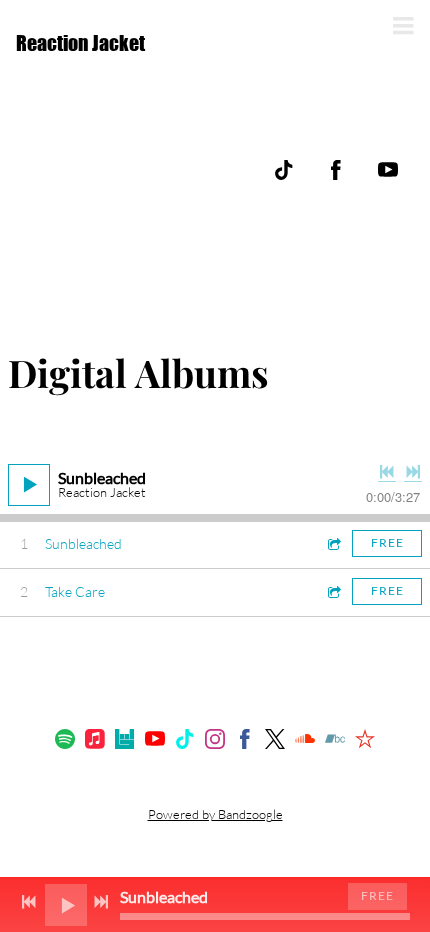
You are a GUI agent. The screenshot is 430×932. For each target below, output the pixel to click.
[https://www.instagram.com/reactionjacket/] (215, 742)
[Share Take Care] (333, 591)
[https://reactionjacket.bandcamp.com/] (335, 742)
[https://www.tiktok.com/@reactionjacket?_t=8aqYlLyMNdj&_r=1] (284, 170)
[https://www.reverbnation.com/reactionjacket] (365, 742)
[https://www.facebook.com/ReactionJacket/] (336, 170)
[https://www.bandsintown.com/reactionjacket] (125, 742)
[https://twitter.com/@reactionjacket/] (275, 742)
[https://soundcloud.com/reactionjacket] (305, 742)
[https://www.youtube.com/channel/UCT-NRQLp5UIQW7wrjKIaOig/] (388, 170)
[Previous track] (387, 472)
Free (387, 542)
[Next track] (413, 472)
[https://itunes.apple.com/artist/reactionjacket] (95, 742)
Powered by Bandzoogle (215, 814)
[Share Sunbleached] (333, 543)
